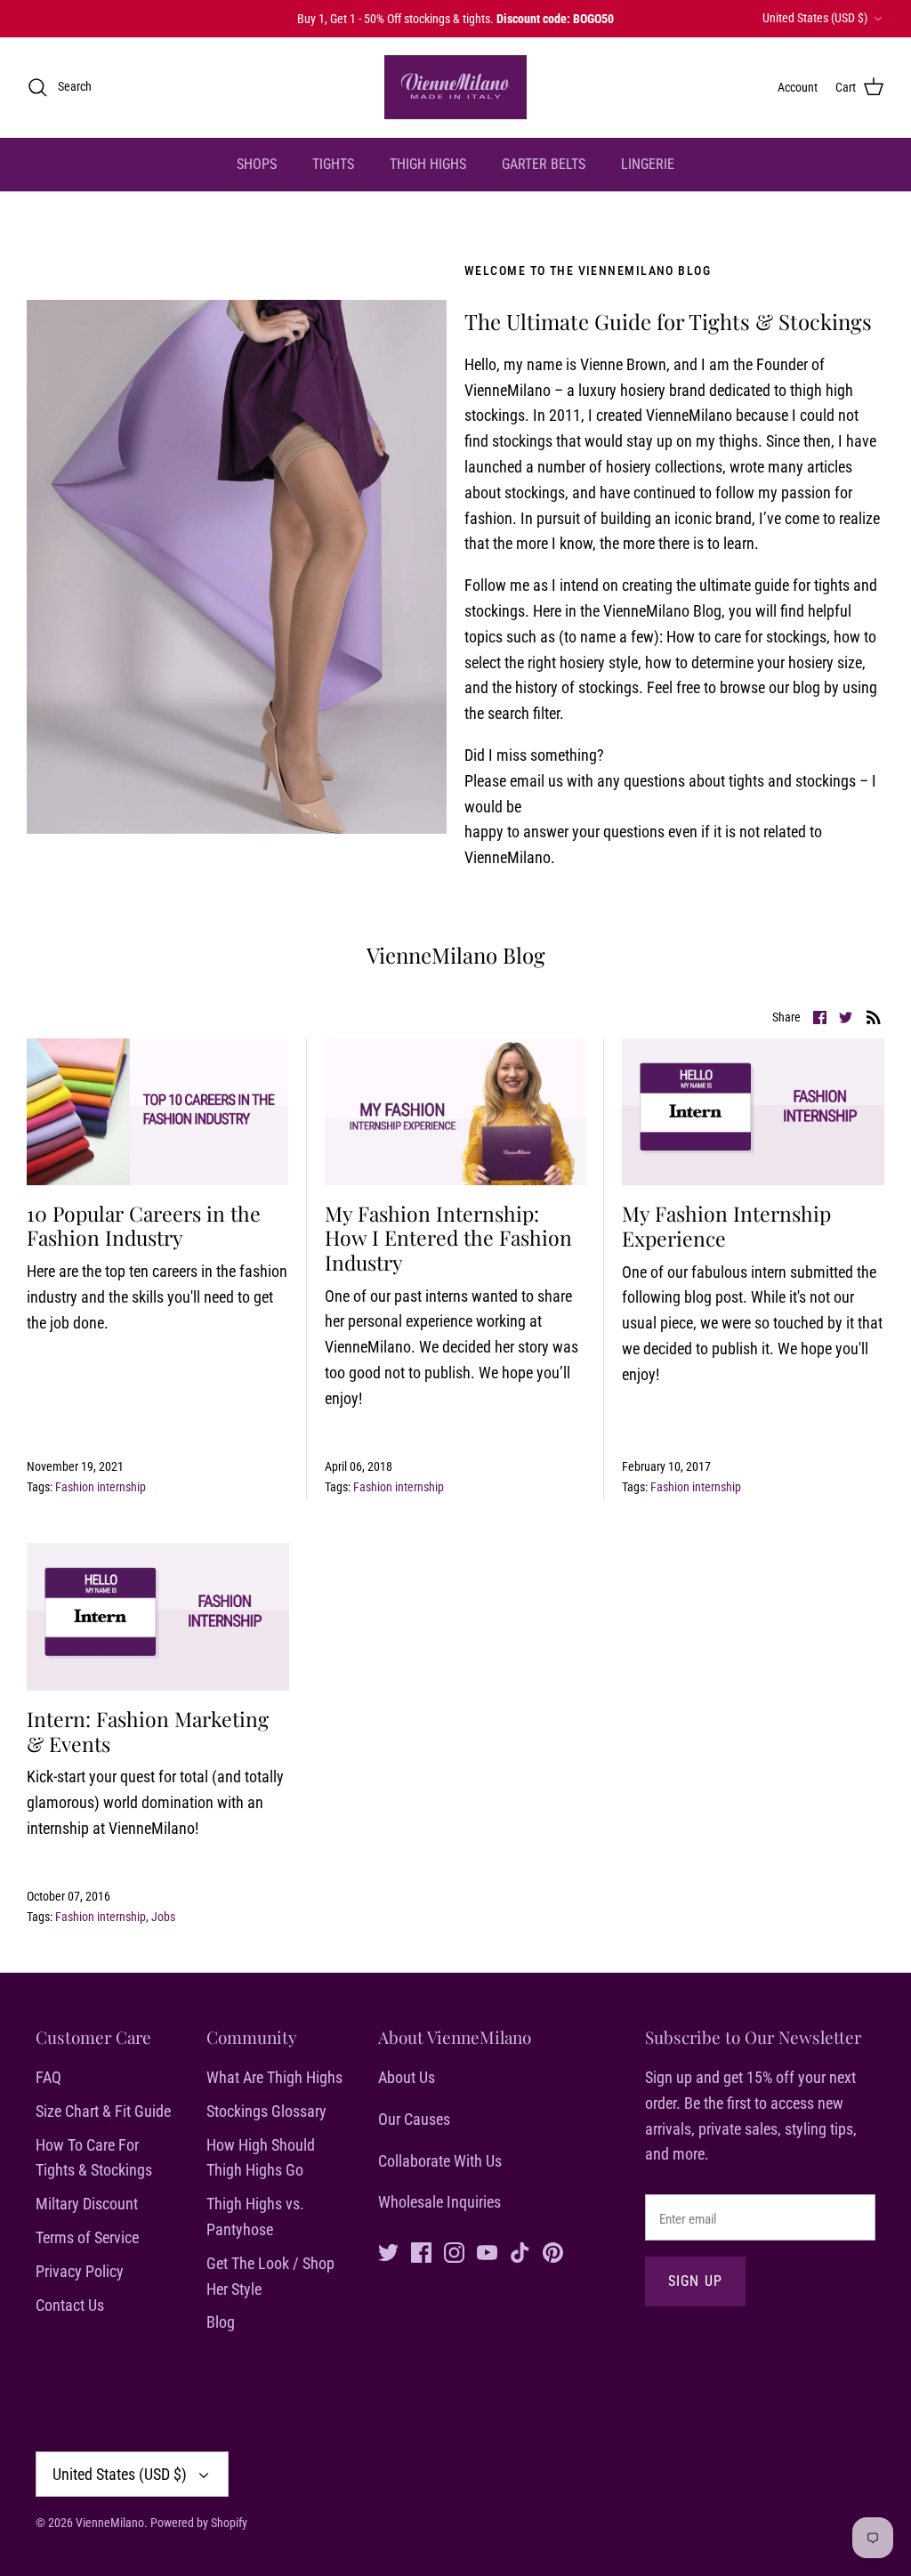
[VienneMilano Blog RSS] (874, 1017)
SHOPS (257, 164)
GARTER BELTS (544, 164)
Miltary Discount (87, 2204)
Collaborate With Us (440, 2161)
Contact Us (70, 2305)
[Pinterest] (553, 2253)
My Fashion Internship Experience (726, 1226)
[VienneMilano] (455, 87)
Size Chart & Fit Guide (103, 2111)
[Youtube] (487, 2253)
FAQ (48, 2077)
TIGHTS (333, 164)
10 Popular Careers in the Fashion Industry (144, 1226)
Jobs (163, 1917)
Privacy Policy (80, 2271)
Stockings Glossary (266, 2111)
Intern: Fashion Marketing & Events (148, 1731)
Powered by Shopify (199, 2523)
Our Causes (414, 2119)
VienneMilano (110, 2523)
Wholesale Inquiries (439, 2202)
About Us (407, 2077)
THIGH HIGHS (428, 164)
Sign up (696, 2281)
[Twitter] (388, 2253)
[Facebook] (421, 2253)
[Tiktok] (520, 2253)
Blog (221, 2322)
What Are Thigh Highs (274, 2077)
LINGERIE (648, 164)
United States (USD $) (815, 18)
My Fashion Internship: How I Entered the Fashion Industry (448, 1238)
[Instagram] (454, 2253)
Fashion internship (101, 1487)
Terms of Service (87, 2237)
